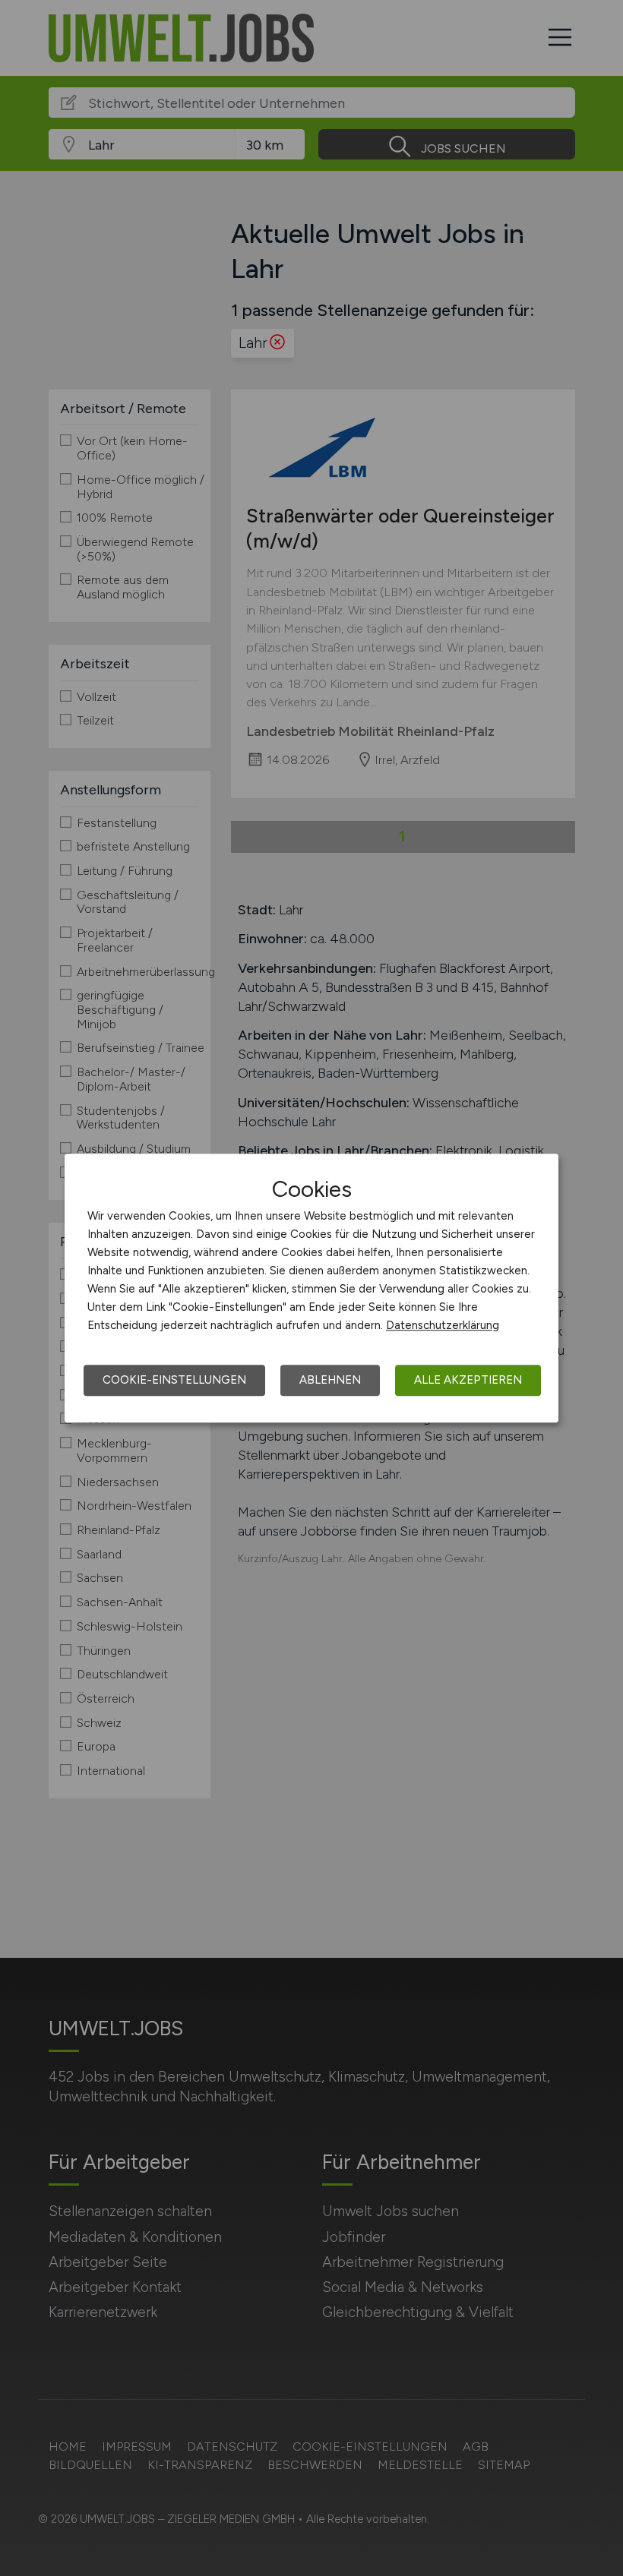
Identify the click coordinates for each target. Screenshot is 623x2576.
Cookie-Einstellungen (174, 1380)
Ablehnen (330, 1380)
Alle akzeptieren (468, 1380)
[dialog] (311, 1288)
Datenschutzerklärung (443, 1325)
